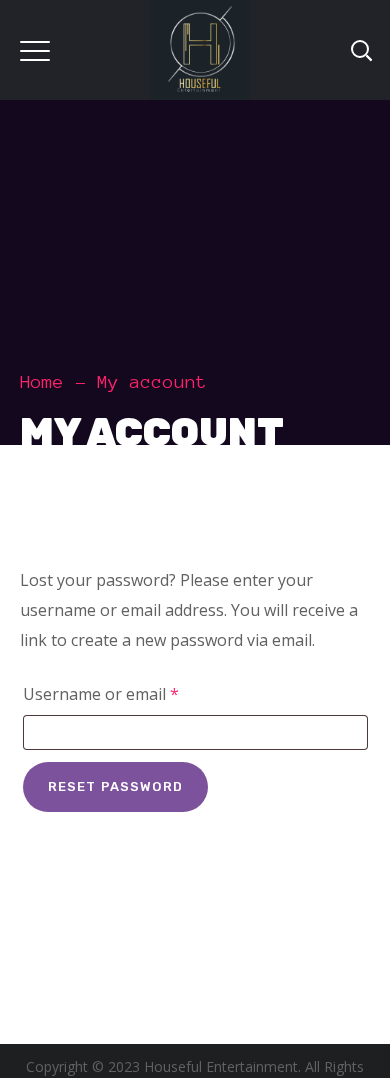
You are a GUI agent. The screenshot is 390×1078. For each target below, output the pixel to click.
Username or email (134, 693)
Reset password (115, 786)
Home (42, 382)
